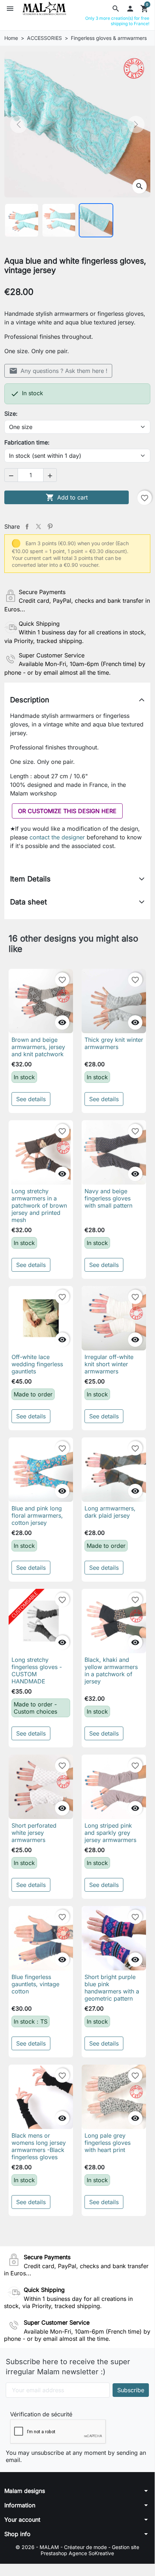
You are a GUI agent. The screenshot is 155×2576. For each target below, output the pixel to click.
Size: (11, 414)
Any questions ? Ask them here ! (58, 371)
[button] (116, 9)
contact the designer (58, 837)
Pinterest (50, 526)
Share (27, 526)
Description (30, 700)
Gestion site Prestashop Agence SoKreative (90, 2550)
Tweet (38, 526)
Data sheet (29, 902)
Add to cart (67, 497)
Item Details (30, 879)
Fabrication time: (27, 442)
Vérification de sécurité (41, 2414)
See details (31, 1099)
